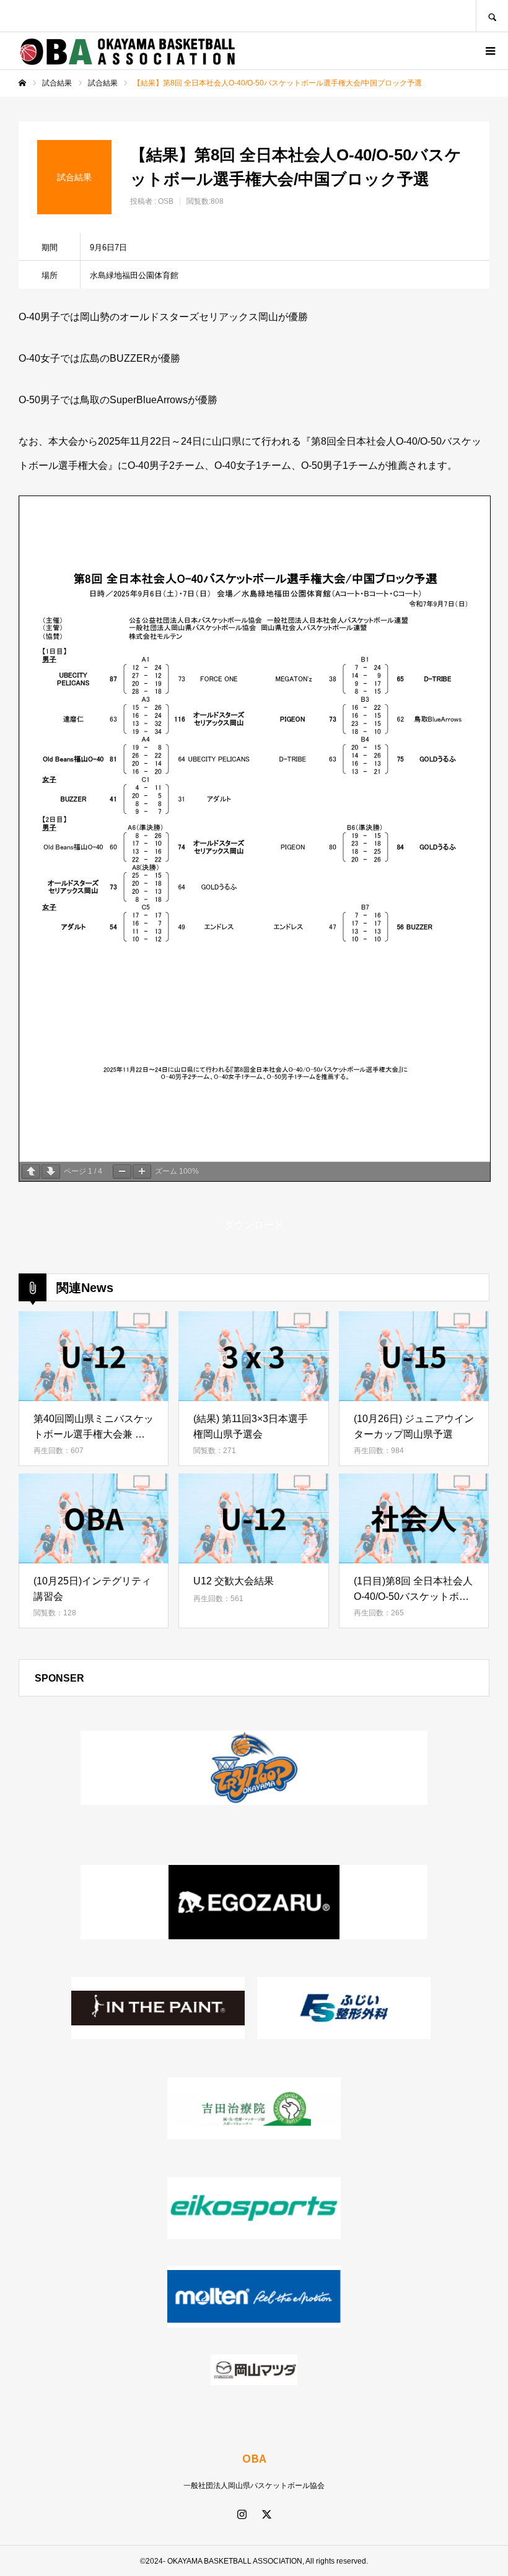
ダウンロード (254, 1225)
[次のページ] (51, 1172)
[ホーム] (22, 83)
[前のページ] (31, 1172)
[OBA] (127, 51)
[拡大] (142, 1172)
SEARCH (492, 16)
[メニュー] (489, 51)
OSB (166, 201)
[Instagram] (242, 2514)
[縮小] (122, 1172)
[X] (266, 2514)
